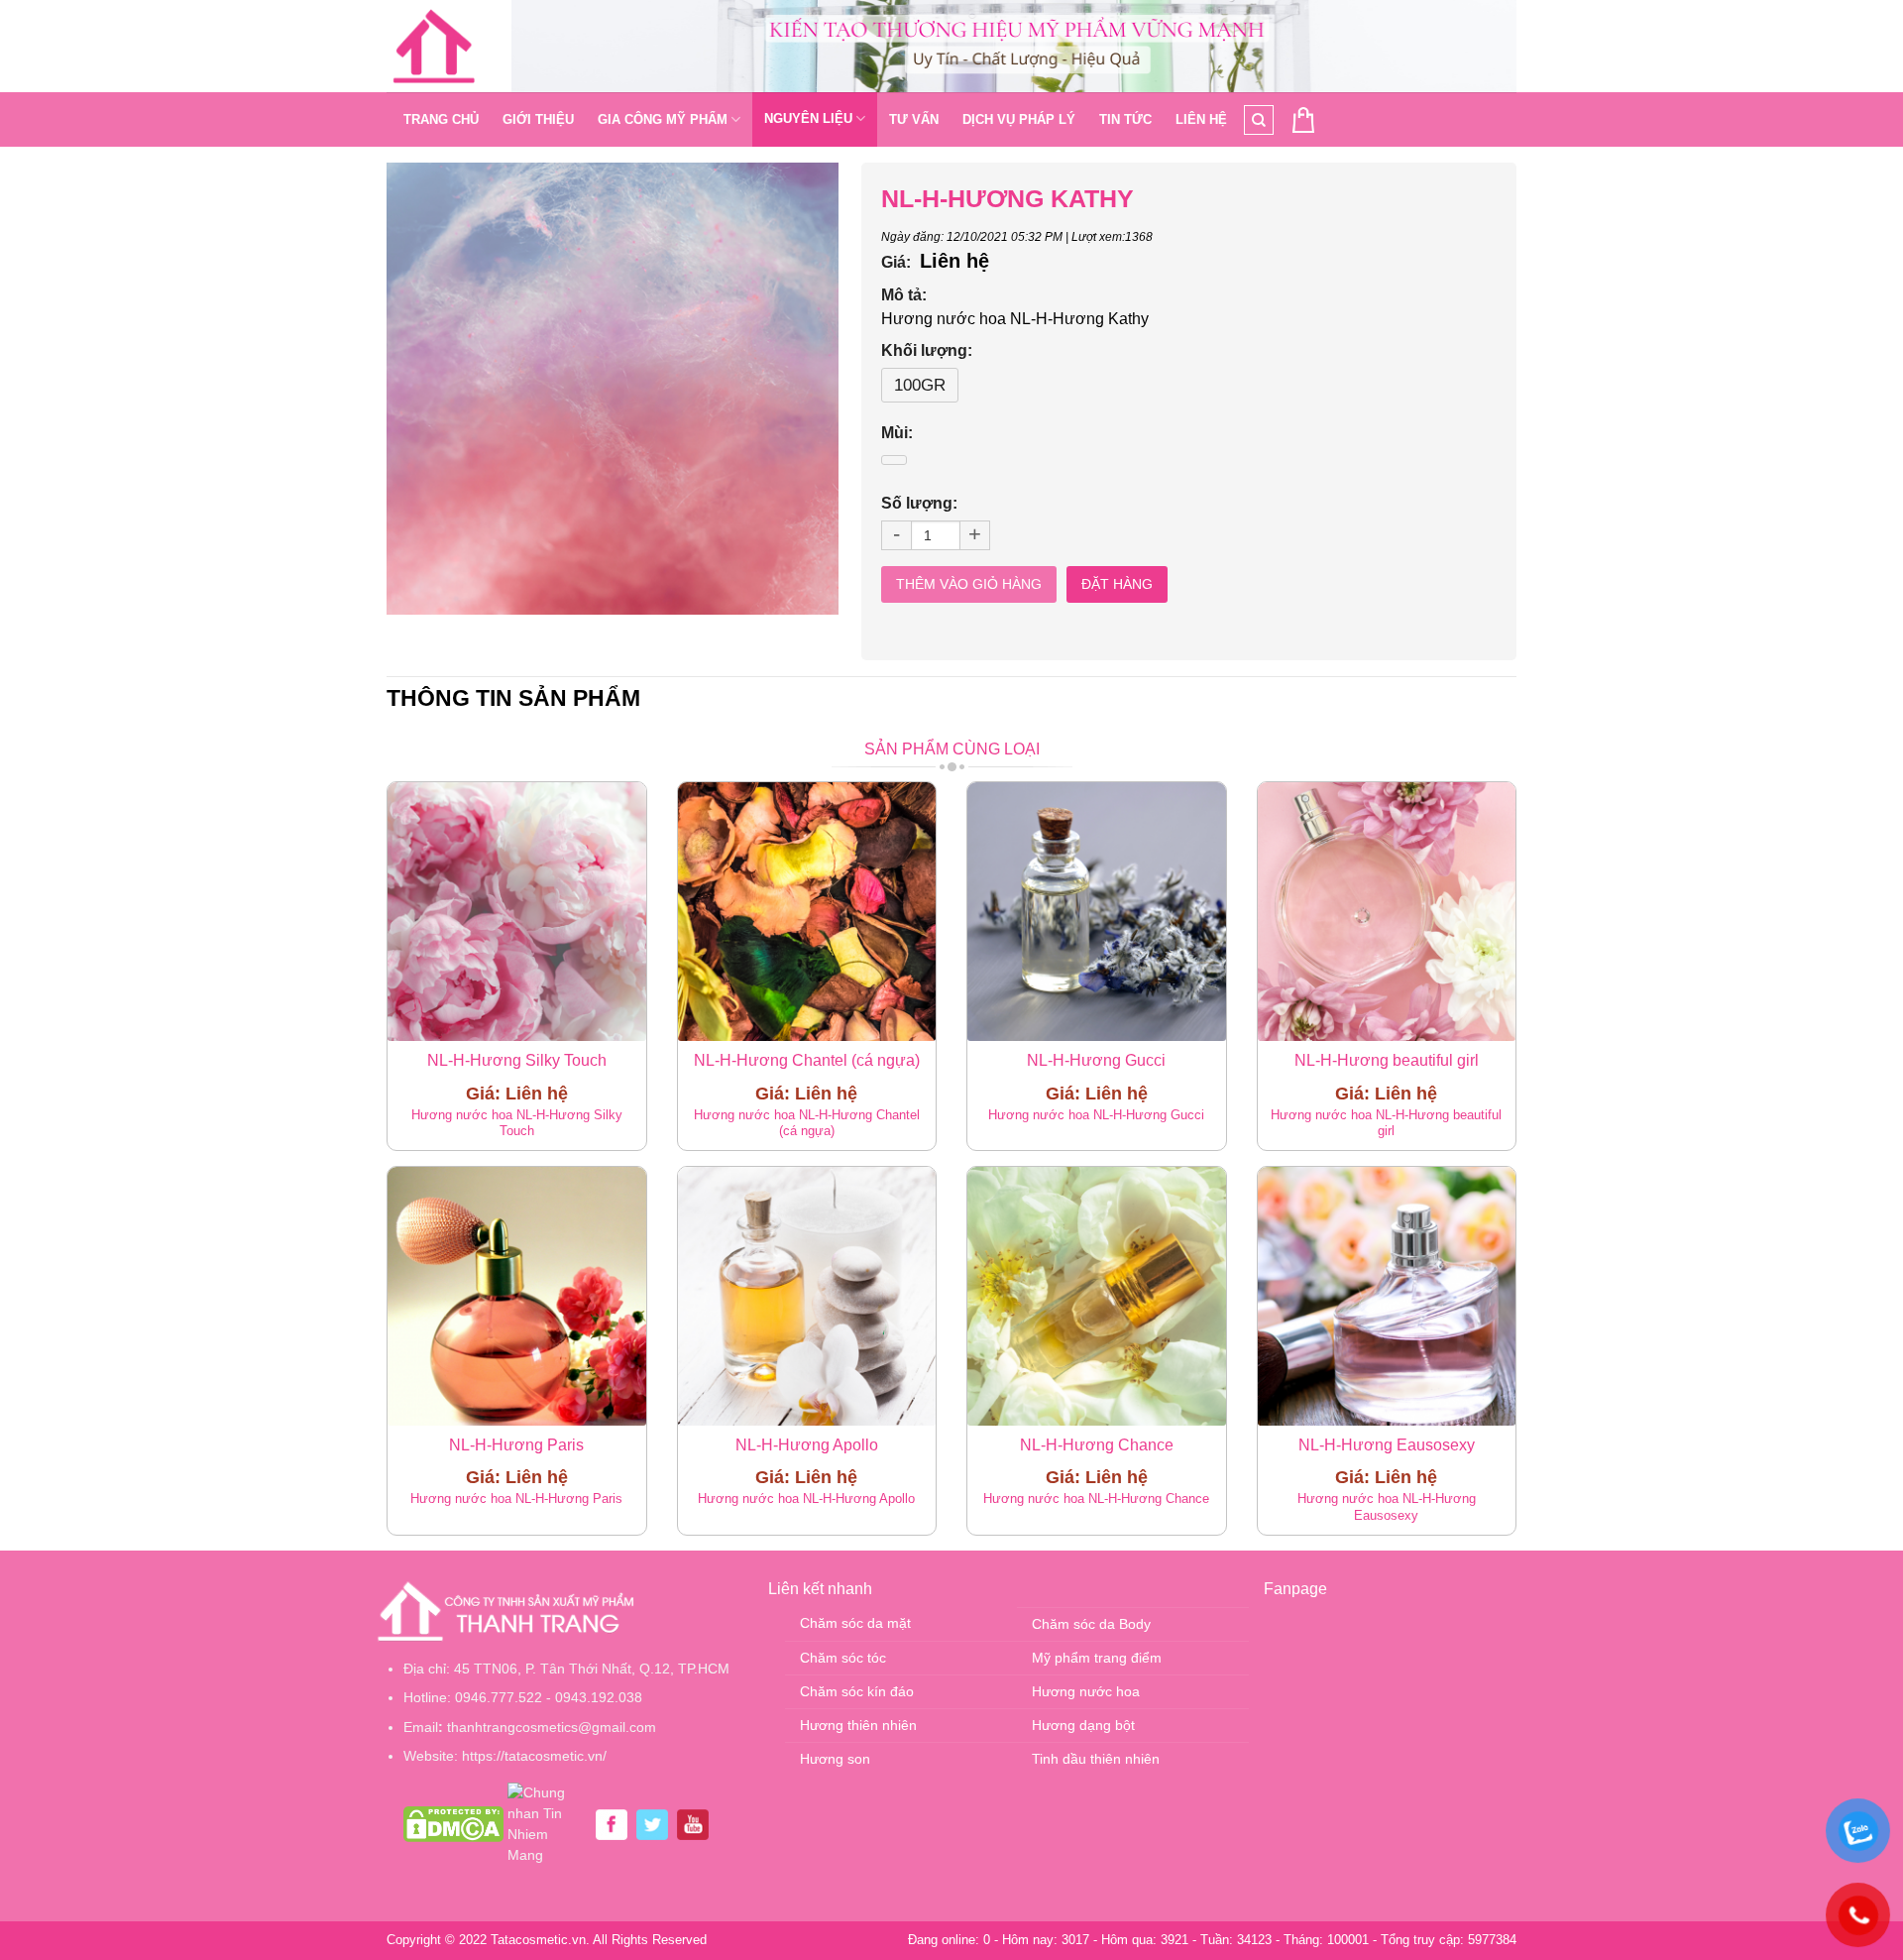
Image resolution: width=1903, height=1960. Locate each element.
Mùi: (897, 433)
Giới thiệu (538, 119)
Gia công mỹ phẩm (663, 119)
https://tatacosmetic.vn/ (534, 1756)
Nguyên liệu (808, 118)
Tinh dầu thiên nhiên (1096, 1759)
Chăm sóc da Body (1091, 1624)
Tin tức (1125, 119)
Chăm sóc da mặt (855, 1623)
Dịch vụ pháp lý (1019, 119)
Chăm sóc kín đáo (857, 1691)
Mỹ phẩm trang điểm (1097, 1658)
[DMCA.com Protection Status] (453, 1823)
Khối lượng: (927, 350)
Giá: (896, 262)
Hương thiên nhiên (858, 1725)
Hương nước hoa (1086, 1691)
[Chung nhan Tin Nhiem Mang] (547, 1823)
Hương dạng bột (1083, 1725)
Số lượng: (919, 503)
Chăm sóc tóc (843, 1658)
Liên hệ (1201, 119)
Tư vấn (914, 119)
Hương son (835, 1759)
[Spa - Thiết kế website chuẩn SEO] (434, 47)
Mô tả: (904, 295)
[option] (613, 389)
